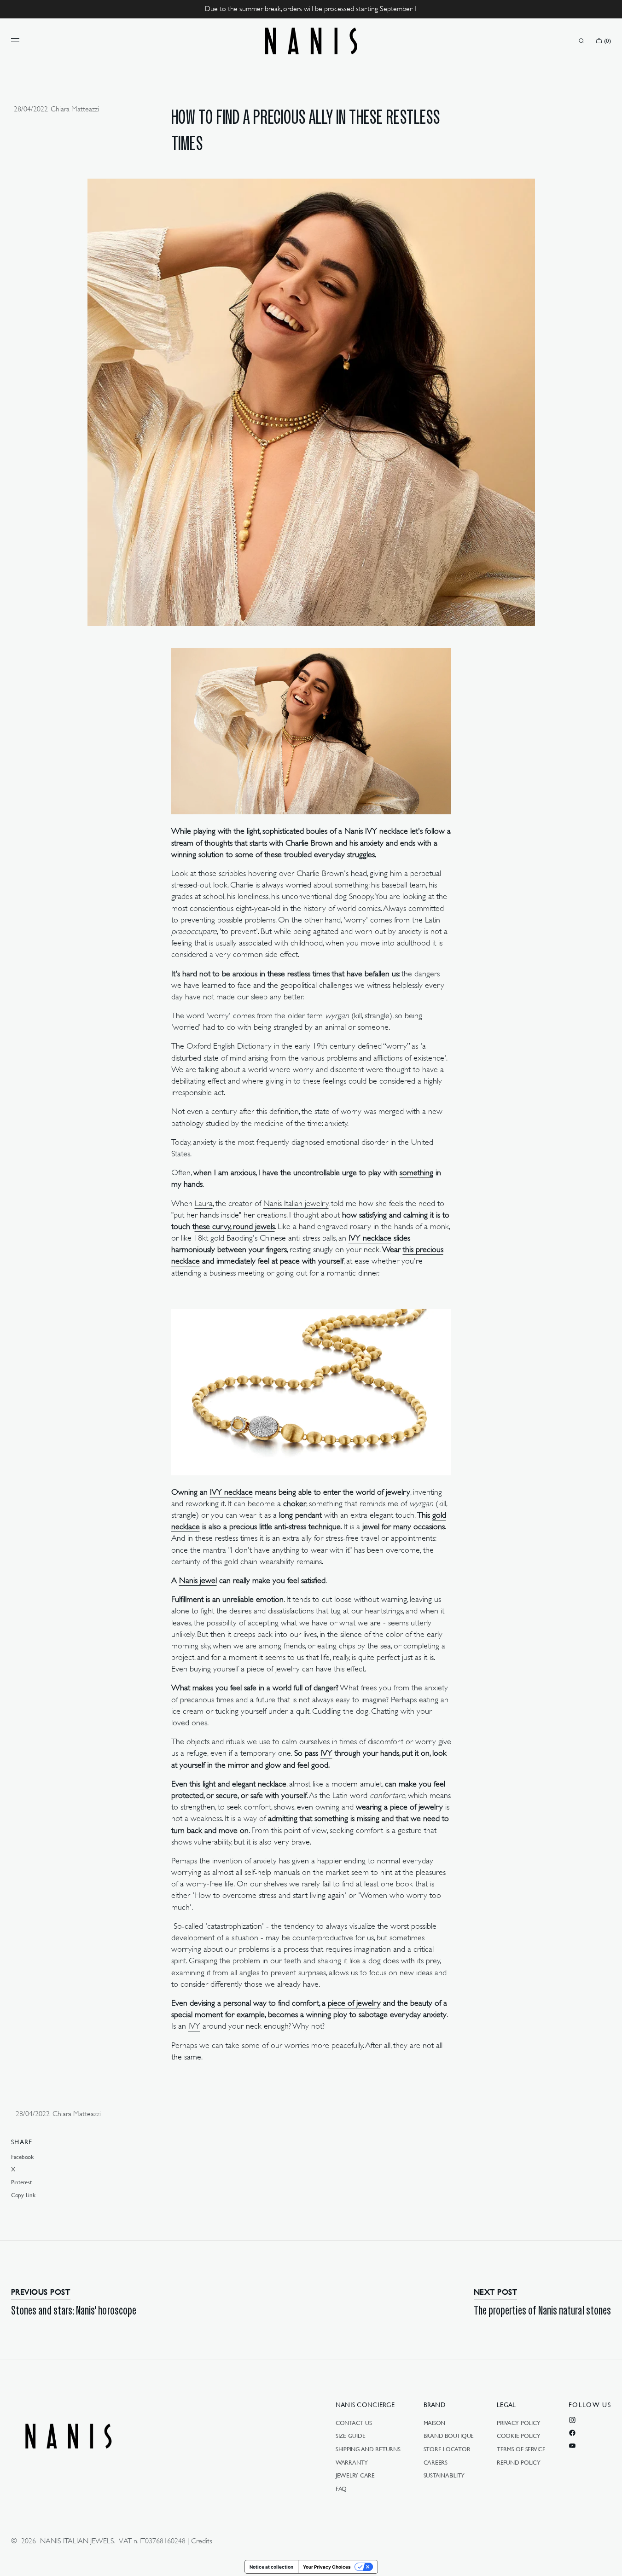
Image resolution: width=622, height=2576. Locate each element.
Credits (202, 2541)
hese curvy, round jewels (235, 1226)
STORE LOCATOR (447, 2449)
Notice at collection (271, 2567)
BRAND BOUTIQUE (449, 2436)
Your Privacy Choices (327, 2567)
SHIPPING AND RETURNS (368, 2449)
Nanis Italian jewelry (296, 1203)
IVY (326, 1753)
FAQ (341, 2489)
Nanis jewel (198, 1580)
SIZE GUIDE (350, 2436)
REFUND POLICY (519, 2462)
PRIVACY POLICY (518, 2423)
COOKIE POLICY (519, 2436)
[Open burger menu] (15, 41)
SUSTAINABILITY (444, 2475)
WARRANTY (352, 2462)
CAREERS (436, 2462)
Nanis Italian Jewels (77, 2541)
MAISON (434, 2423)
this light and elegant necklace (238, 1784)
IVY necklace (370, 1238)
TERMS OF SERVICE (521, 2449)
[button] (581, 41)
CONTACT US (354, 2423)
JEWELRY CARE (355, 2475)
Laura (204, 1203)
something (416, 1172)
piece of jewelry (273, 1669)
